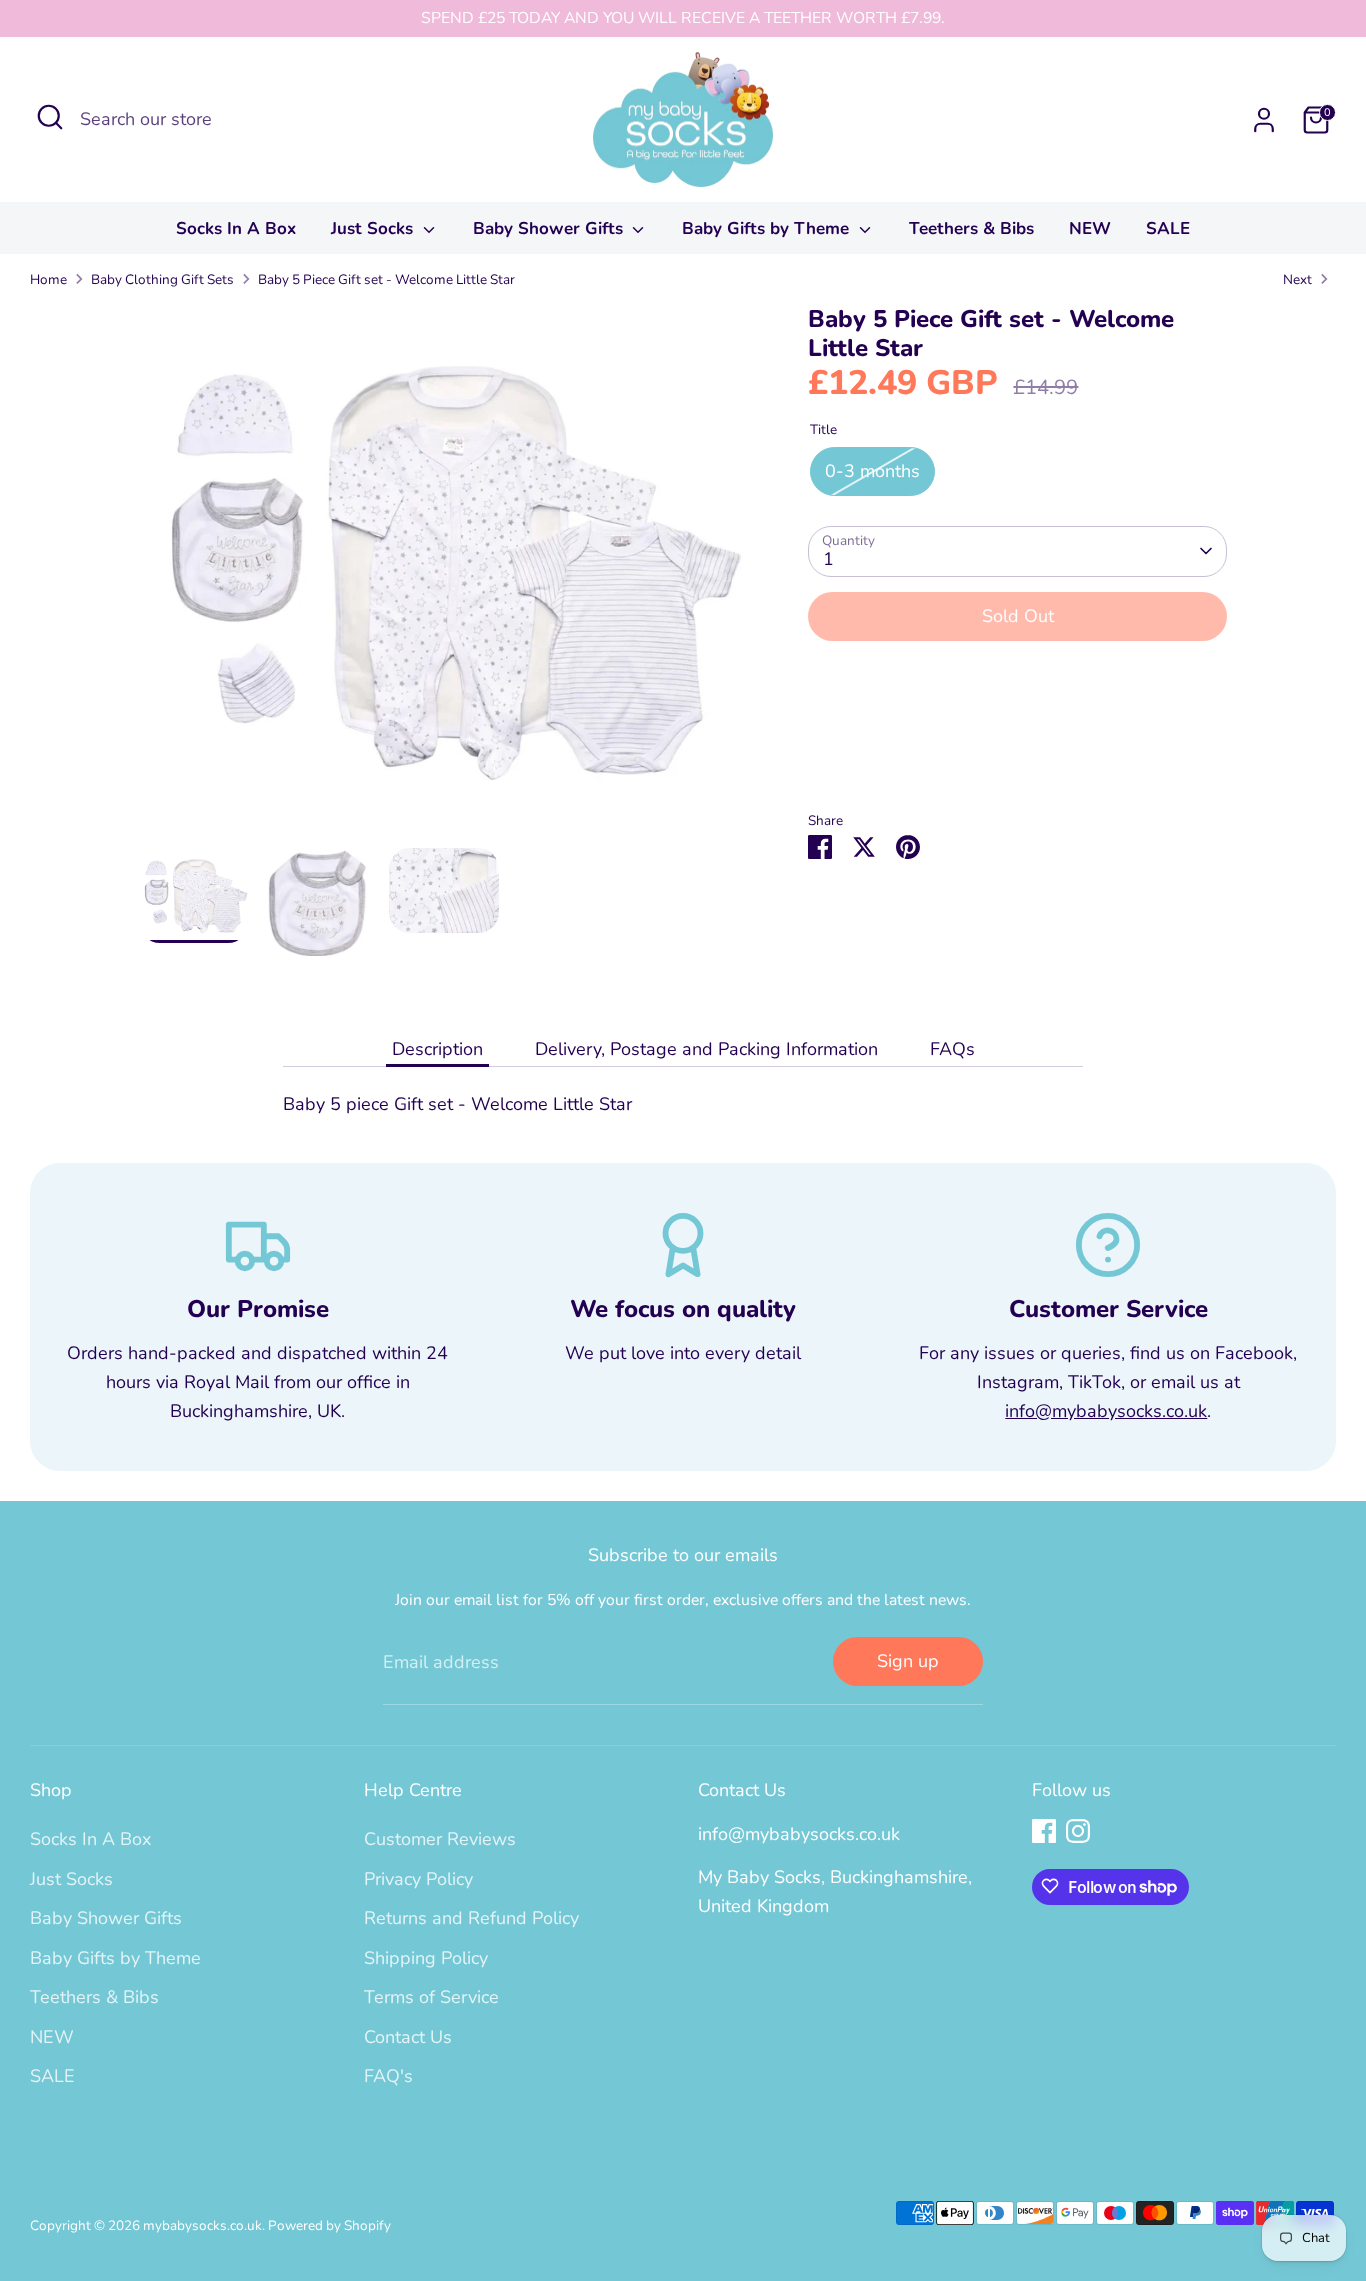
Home (48, 279)
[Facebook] (1044, 1831)
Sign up (908, 1660)
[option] (444, 576)
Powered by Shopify (329, 2224)
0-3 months (872, 471)
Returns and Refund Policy (471, 1918)
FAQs (952, 1049)
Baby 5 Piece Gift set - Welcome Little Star (386, 279)
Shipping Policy (426, 1957)
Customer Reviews (440, 1839)
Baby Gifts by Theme (768, 228)
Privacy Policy (418, 1878)
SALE (1168, 228)
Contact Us (408, 2036)
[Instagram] (1078, 1831)
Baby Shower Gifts (550, 228)
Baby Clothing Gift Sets (162, 279)
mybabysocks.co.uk (202, 2224)
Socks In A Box (236, 228)
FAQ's (388, 2076)
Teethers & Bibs (971, 228)
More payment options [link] (1017, 730)
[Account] (1264, 120)
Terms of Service (431, 1997)
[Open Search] (50, 117)
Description (437, 1049)
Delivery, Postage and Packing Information (706, 1049)
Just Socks (374, 228)
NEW (1090, 228)
